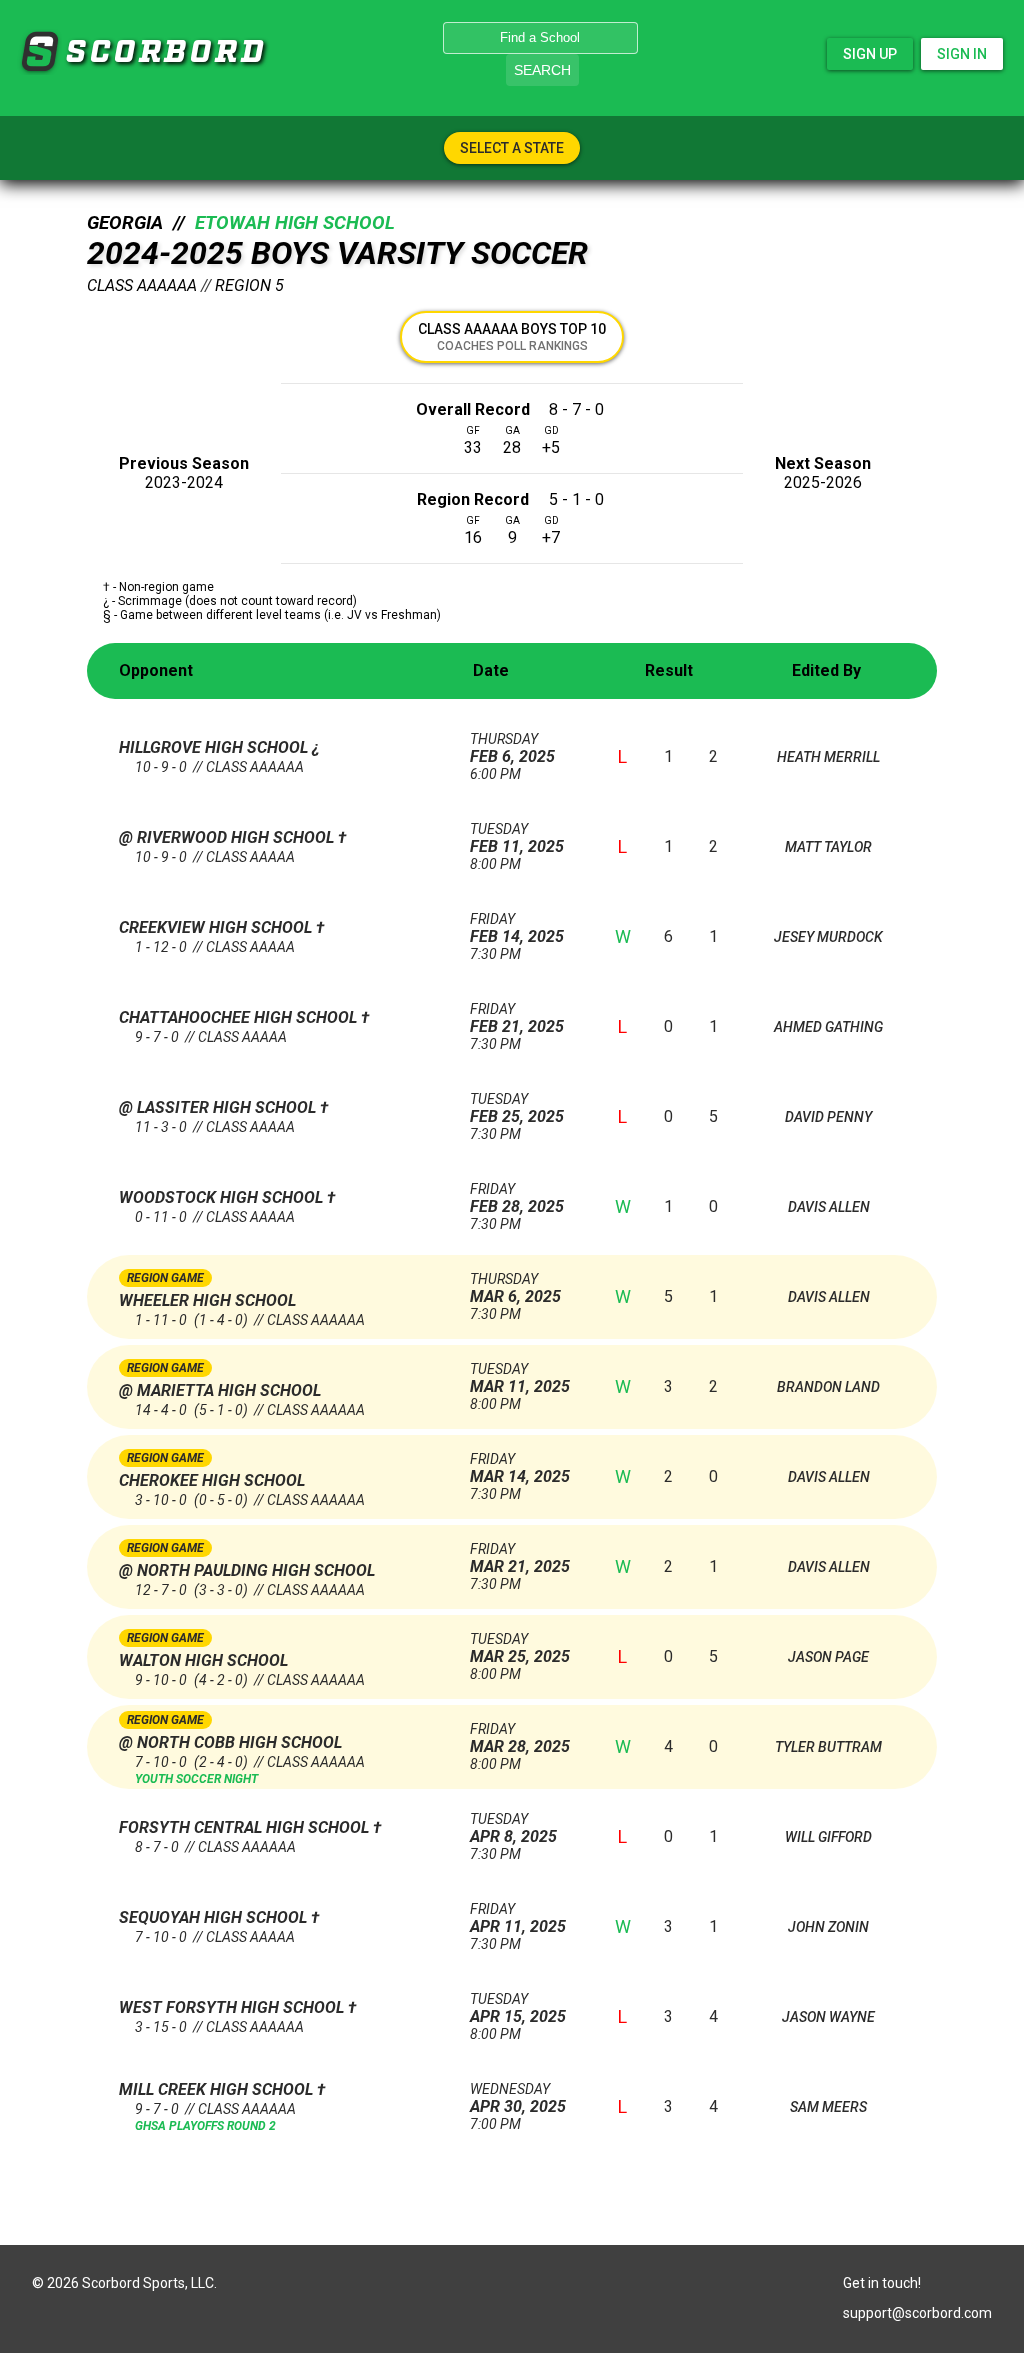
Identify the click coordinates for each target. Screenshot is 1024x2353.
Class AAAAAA (142, 285)
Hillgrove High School (215, 747)
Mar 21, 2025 (520, 1558)
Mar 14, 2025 (520, 1468)
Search (542, 70)
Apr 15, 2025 (518, 2008)
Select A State (512, 148)
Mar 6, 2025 (515, 1288)
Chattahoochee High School (240, 1017)
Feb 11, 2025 (517, 838)
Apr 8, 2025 (513, 1828)
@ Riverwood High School (228, 837)
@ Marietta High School (220, 1390)
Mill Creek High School (218, 2089)
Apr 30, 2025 (518, 2098)
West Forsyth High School (233, 2007)
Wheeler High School (207, 1300)
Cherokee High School (212, 1480)
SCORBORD (39, 52)
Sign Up (870, 54)
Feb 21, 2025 (517, 1018)
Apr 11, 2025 (518, 1918)
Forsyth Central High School (246, 1827)
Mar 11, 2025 (520, 1378)
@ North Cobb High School (230, 1742)
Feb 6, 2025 (512, 748)
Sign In (962, 54)
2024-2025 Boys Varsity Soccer (337, 253)
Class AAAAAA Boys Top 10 (512, 337)
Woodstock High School (223, 1197)
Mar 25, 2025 (520, 1648)
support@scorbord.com (917, 2313)
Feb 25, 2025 (517, 1108)
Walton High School (203, 1660)
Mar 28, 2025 (520, 1738)
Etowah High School (295, 223)
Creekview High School (217, 927)
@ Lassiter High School (219, 1107)
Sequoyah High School (215, 1917)
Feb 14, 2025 (517, 928)
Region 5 (249, 285)
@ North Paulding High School (247, 1570)
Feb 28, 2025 (517, 1198)
